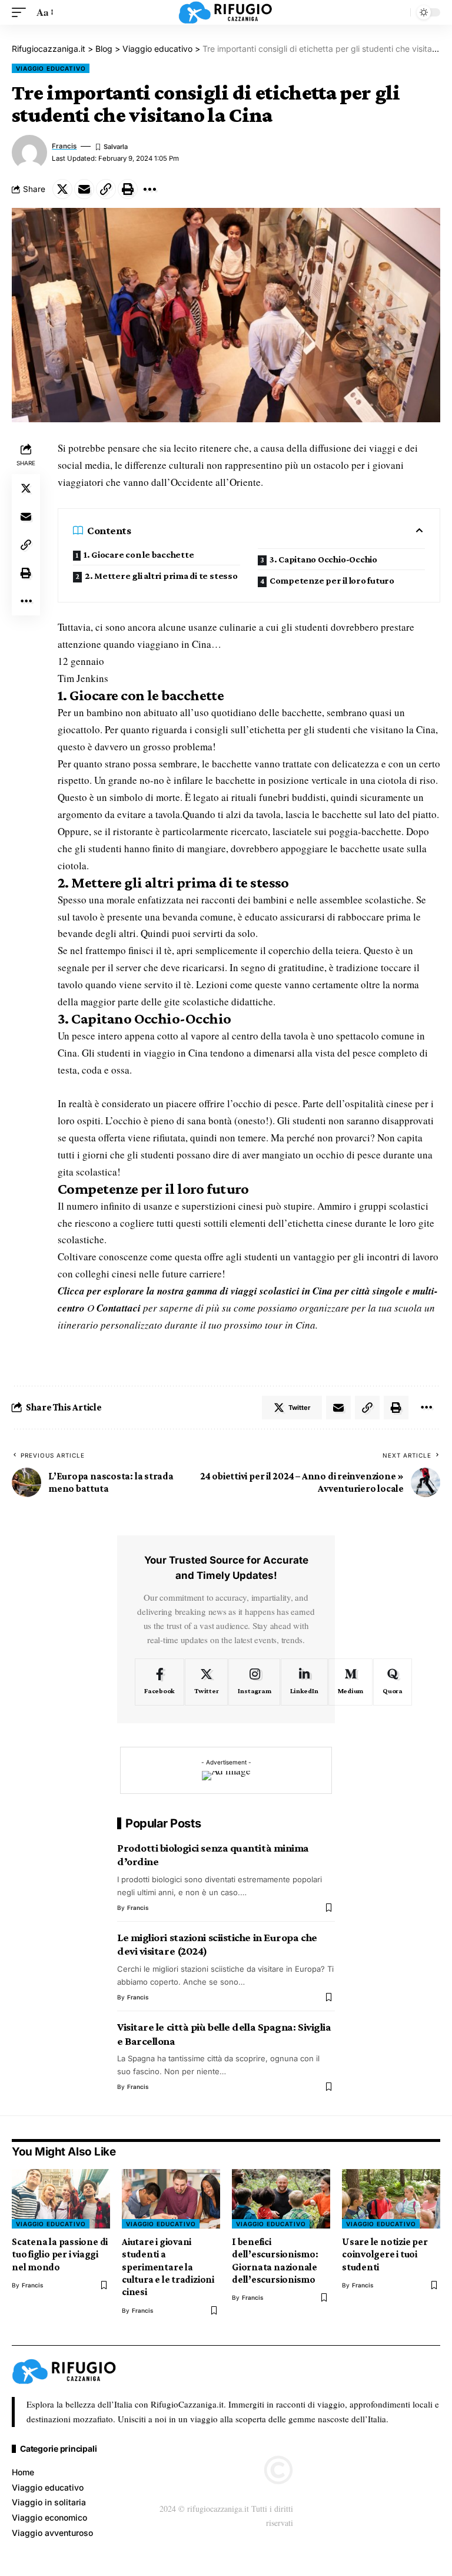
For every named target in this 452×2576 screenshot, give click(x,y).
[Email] (84, 189)
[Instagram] (254, 1682)
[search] (398, 12)
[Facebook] (159, 1682)
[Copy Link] (106, 189)
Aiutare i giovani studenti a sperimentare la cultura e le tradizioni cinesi (168, 2267)
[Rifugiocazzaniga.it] (226, 12)
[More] (149, 189)
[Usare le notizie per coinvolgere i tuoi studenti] (391, 2198)
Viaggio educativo (51, 68)
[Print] (128, 189)
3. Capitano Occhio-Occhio (323, 559)
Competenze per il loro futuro (332, 580)
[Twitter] (206, 1682)
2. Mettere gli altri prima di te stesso (161, 576)
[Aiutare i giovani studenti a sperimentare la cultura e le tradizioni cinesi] (171, 2198)
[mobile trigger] (22, 13)
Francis (64, 146)
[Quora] (393, 1682)
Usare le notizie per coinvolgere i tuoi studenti (385, 2254)
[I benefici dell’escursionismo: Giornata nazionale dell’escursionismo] (281, 2198)
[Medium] (351, 1682)
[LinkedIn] (304, 1682)
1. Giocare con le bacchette (139, 554)
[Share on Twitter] (62, 189)
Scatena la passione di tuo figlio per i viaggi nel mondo (60, 2254)
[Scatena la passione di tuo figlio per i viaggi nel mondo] (61, 2198)
